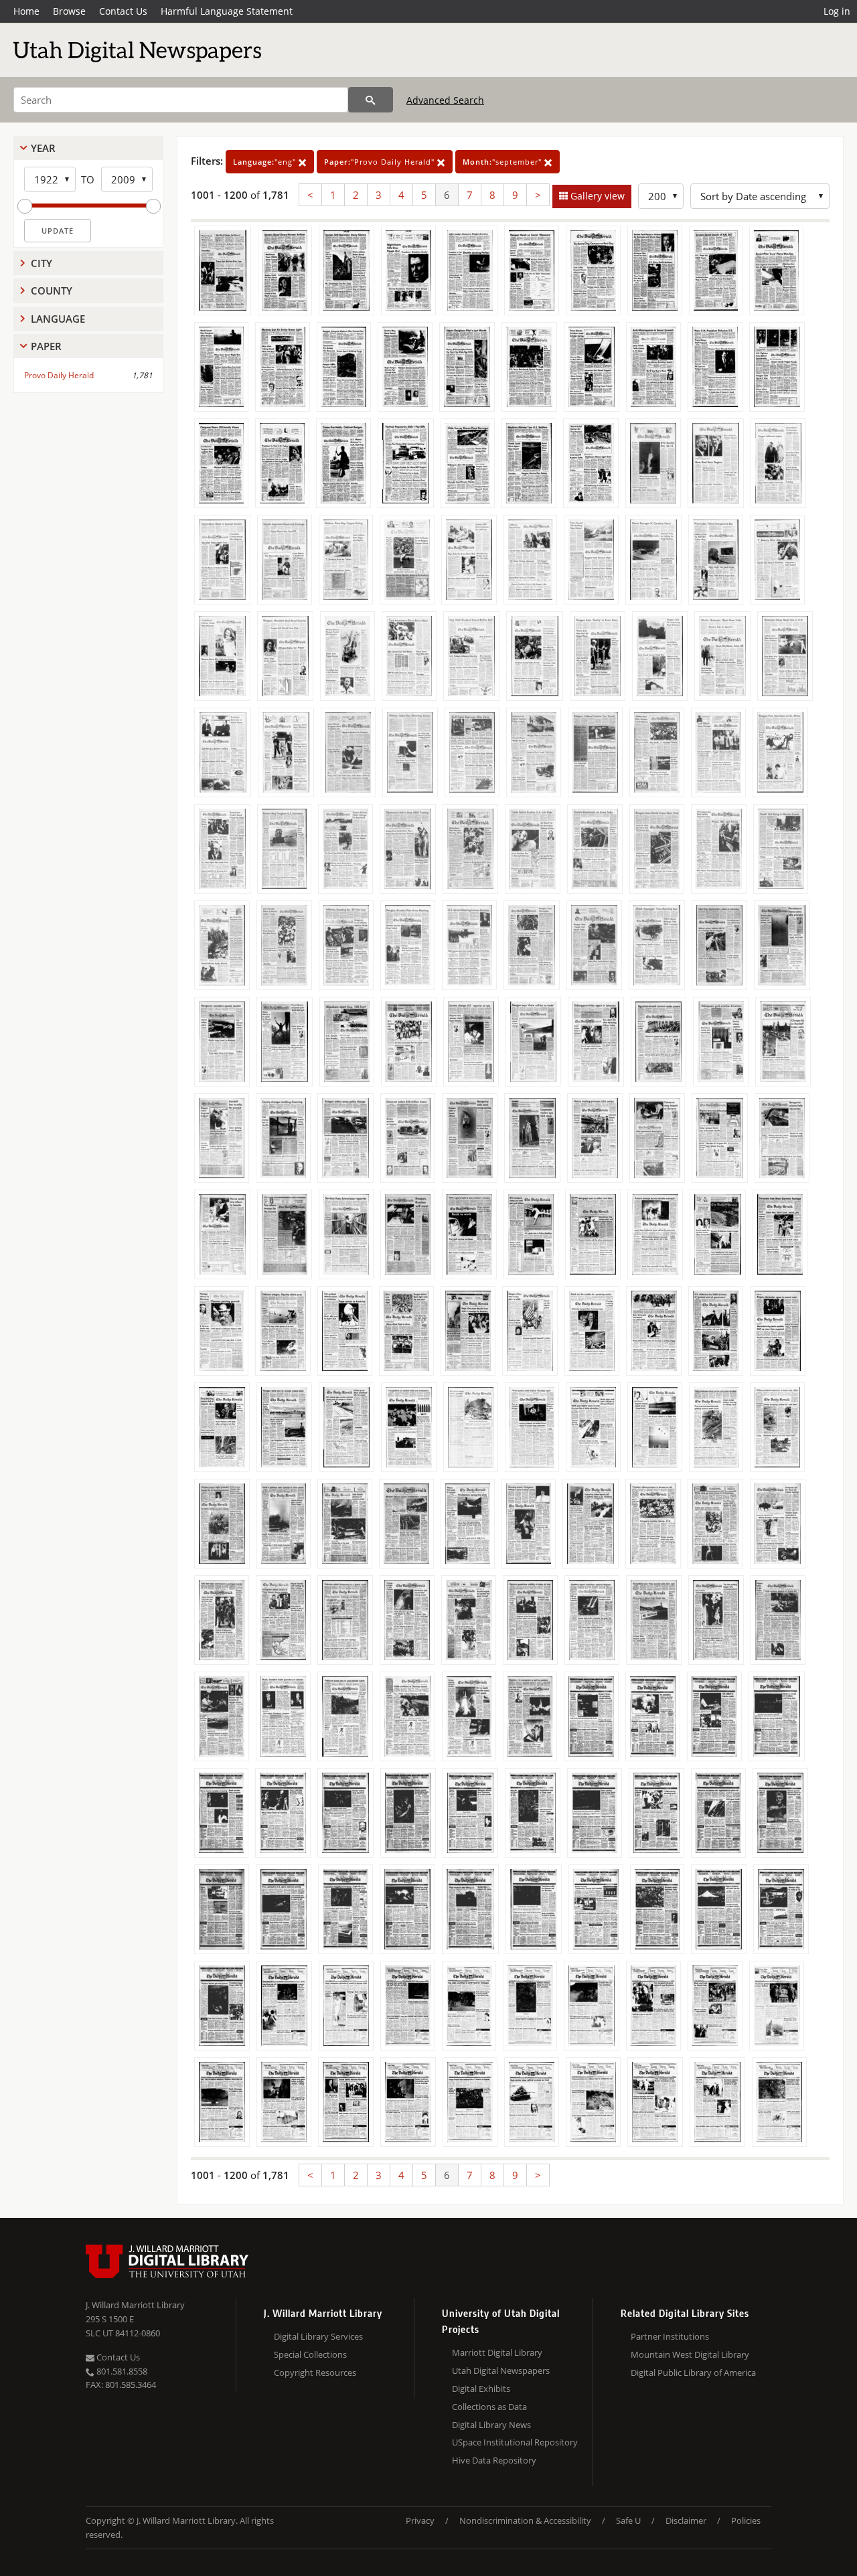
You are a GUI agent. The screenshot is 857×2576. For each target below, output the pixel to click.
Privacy (420, 2520)
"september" (503, 162)
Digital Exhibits (481, 2389)
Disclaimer (686, 2520)
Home (26, 11)
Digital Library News (491, 2425)
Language (58, 319)
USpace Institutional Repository (515, 2442)
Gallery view (596, 196)
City (42, 263)
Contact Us (123, 11)
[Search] (371, 100)
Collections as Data (489, 2407)
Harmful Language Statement (227, 11)
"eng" (266, 162)
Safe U (628, 2520)
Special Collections (310, 2354)
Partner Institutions (670, 2336)
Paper (46, 346)
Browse (69, 11)
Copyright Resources (315, 2372)
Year (43, 148)
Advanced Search (445, 100)
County (52, 291)
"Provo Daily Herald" (381, 162)
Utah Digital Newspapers (501, 2370)
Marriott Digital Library (497, 2352)
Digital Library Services (318, 2336)
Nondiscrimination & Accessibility (525, 2520)
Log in (837, 11)
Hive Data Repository (494, 2460)
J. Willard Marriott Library (135, 2305)
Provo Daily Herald (59, 375)
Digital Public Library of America (693, 2372)
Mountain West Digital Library (690, 2354)
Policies (746, 2520)
